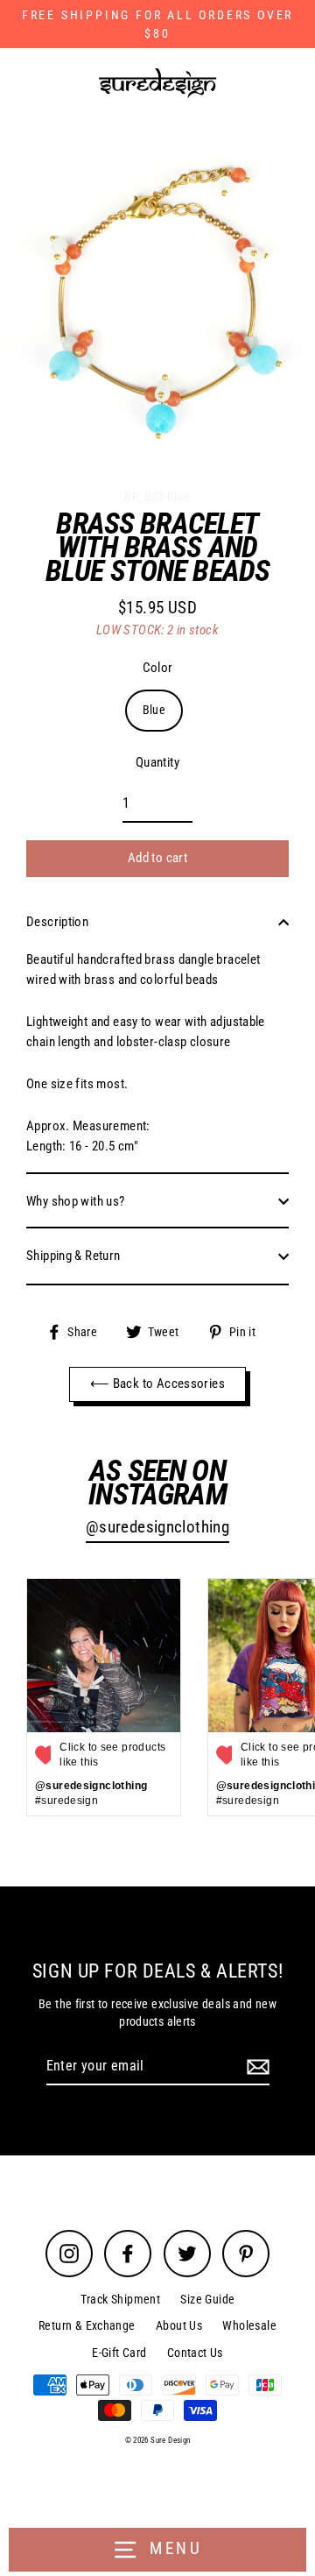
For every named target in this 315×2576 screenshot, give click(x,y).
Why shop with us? (76, 1201)
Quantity (157, 762)
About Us (179, 2325)
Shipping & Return (73, 1256)
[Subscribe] (255, 2067)
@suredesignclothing (157, 1527)
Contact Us (195, 2353)
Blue (154, 710)
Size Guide (207, 2299)
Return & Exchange (87, 2325)
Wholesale (249, 2325)
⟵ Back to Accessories (157, 1384)
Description (57, 922)
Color (158, 668)
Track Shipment (120, 2299)
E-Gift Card (119, 2353)
